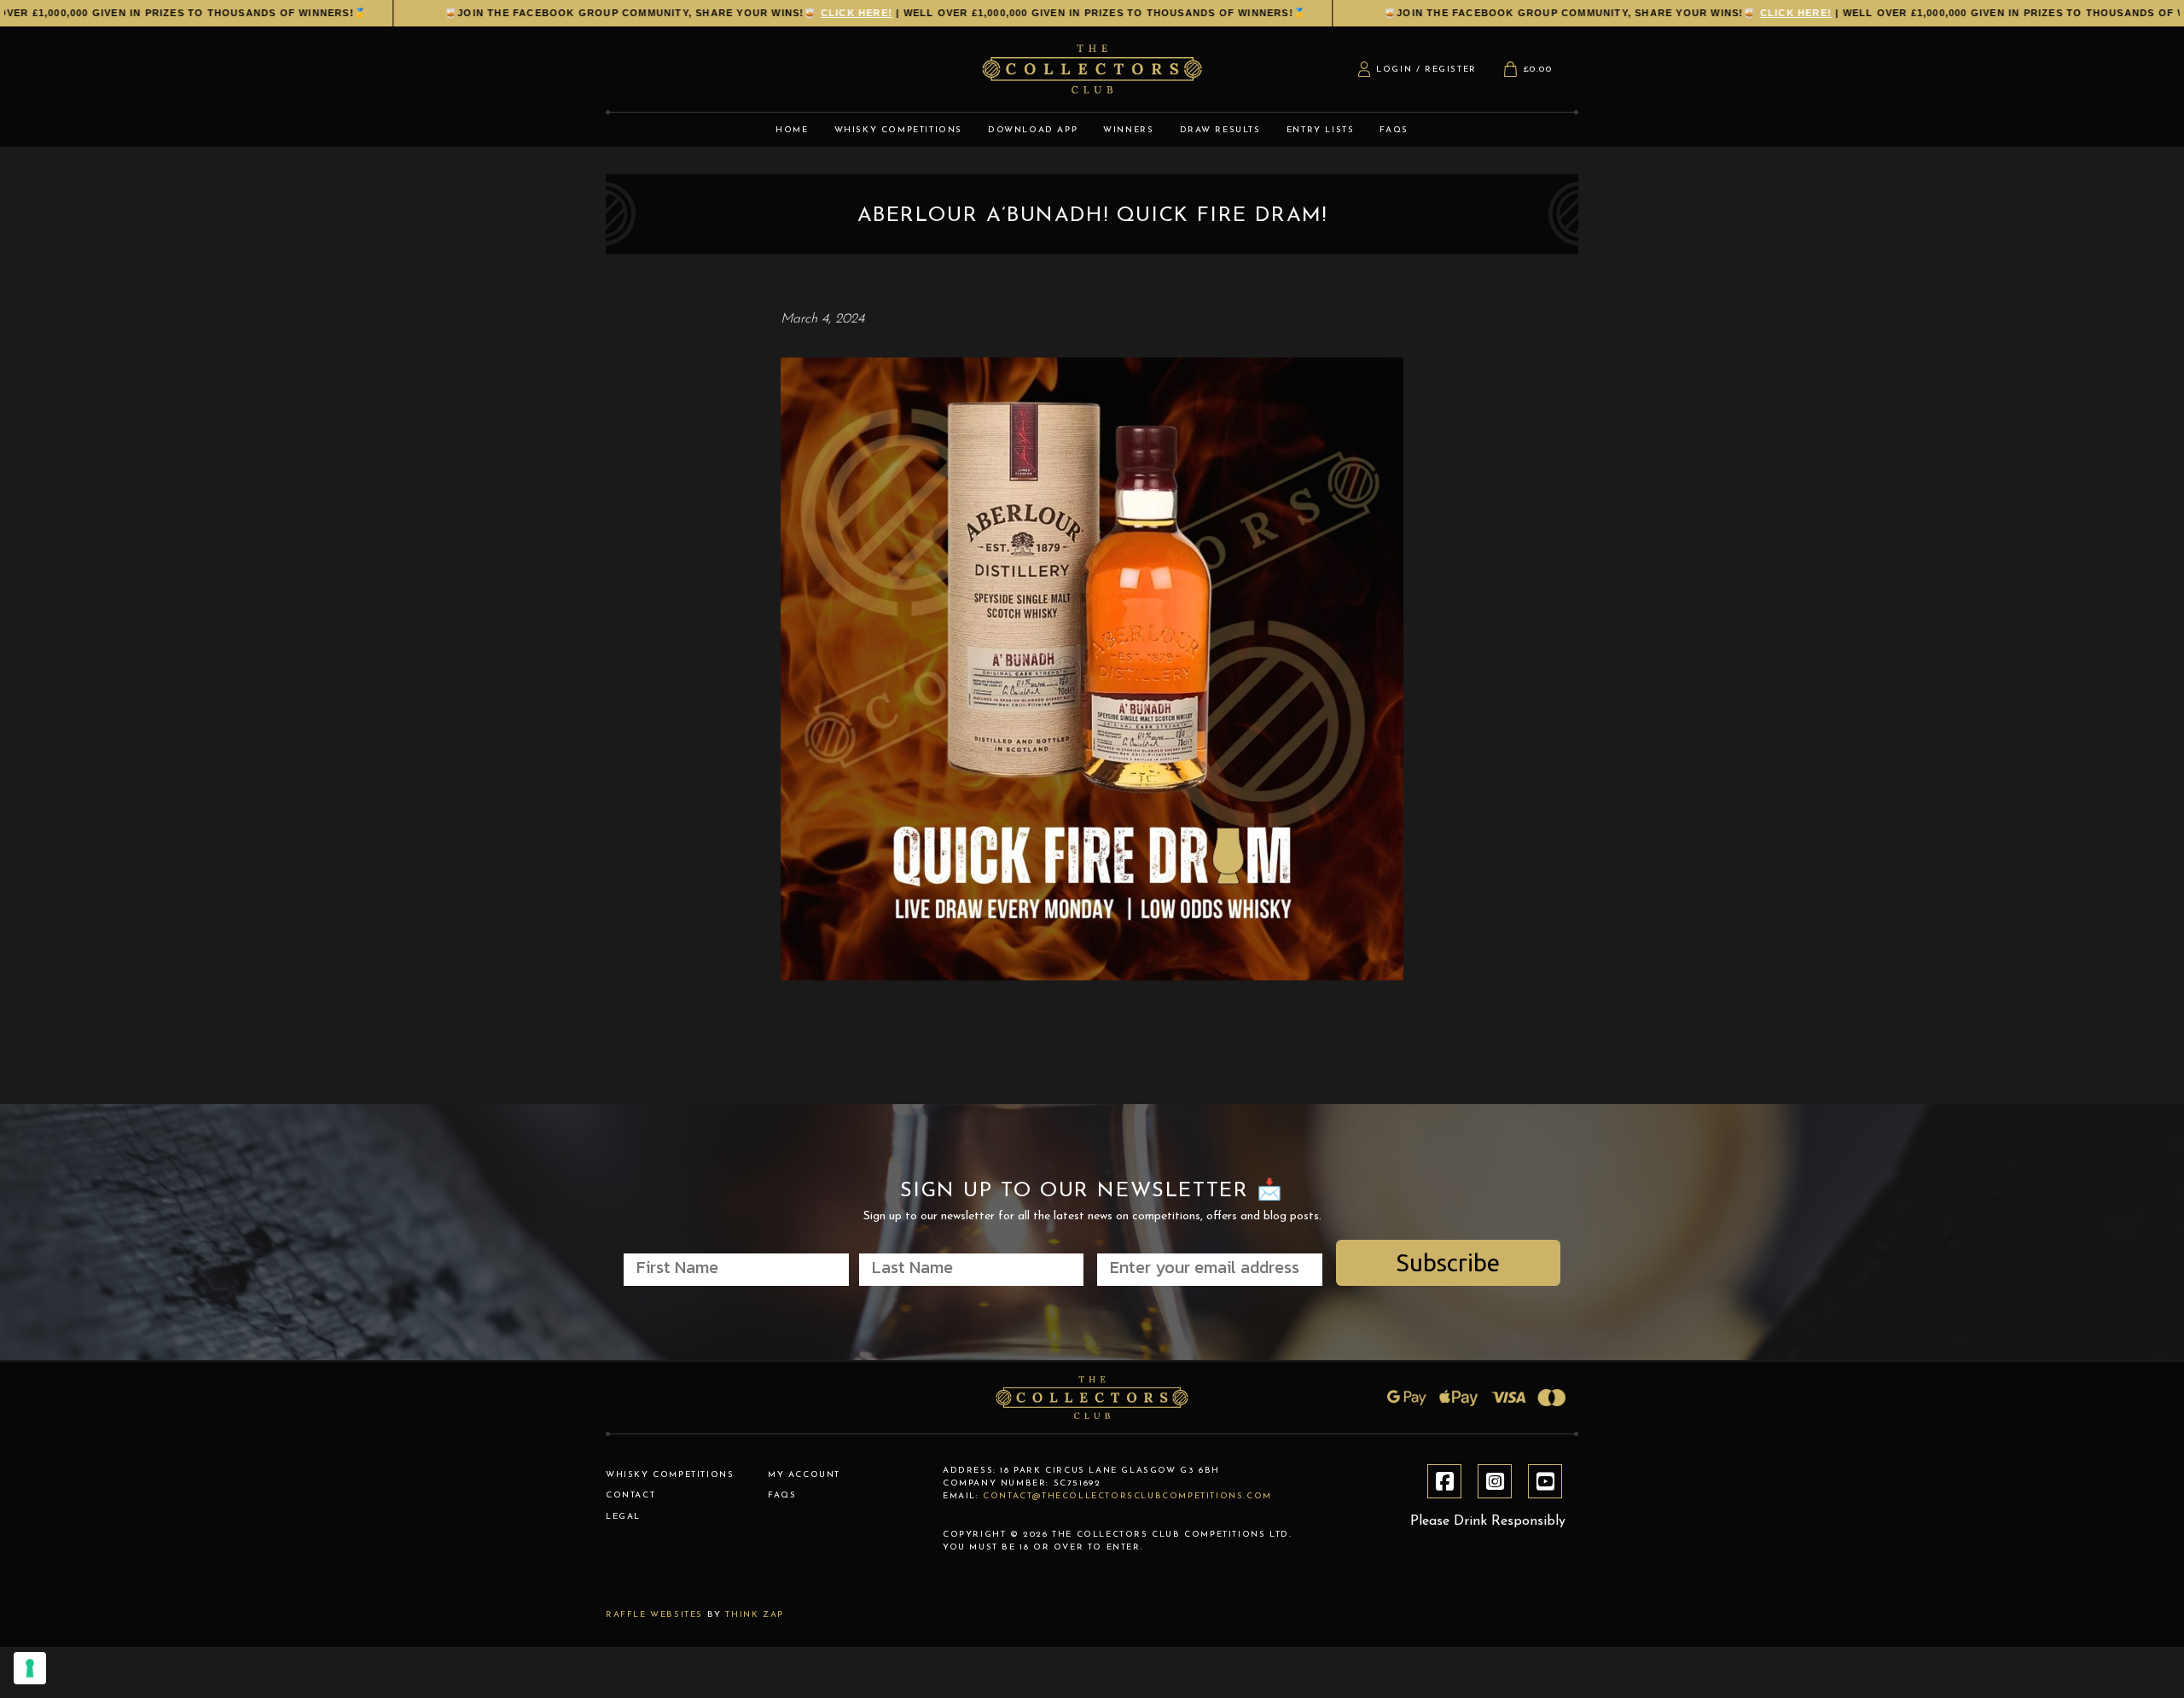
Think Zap (754, 1615)
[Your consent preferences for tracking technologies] (30, 1668)
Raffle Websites (654, 1615)
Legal (623, 1517)
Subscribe (1448, 1262)
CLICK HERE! (814, 13)
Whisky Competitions (670, 1475)
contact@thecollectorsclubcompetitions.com (1127, 1496)
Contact (630, 1495)
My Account (804, 1475)
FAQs (782, 1495)
